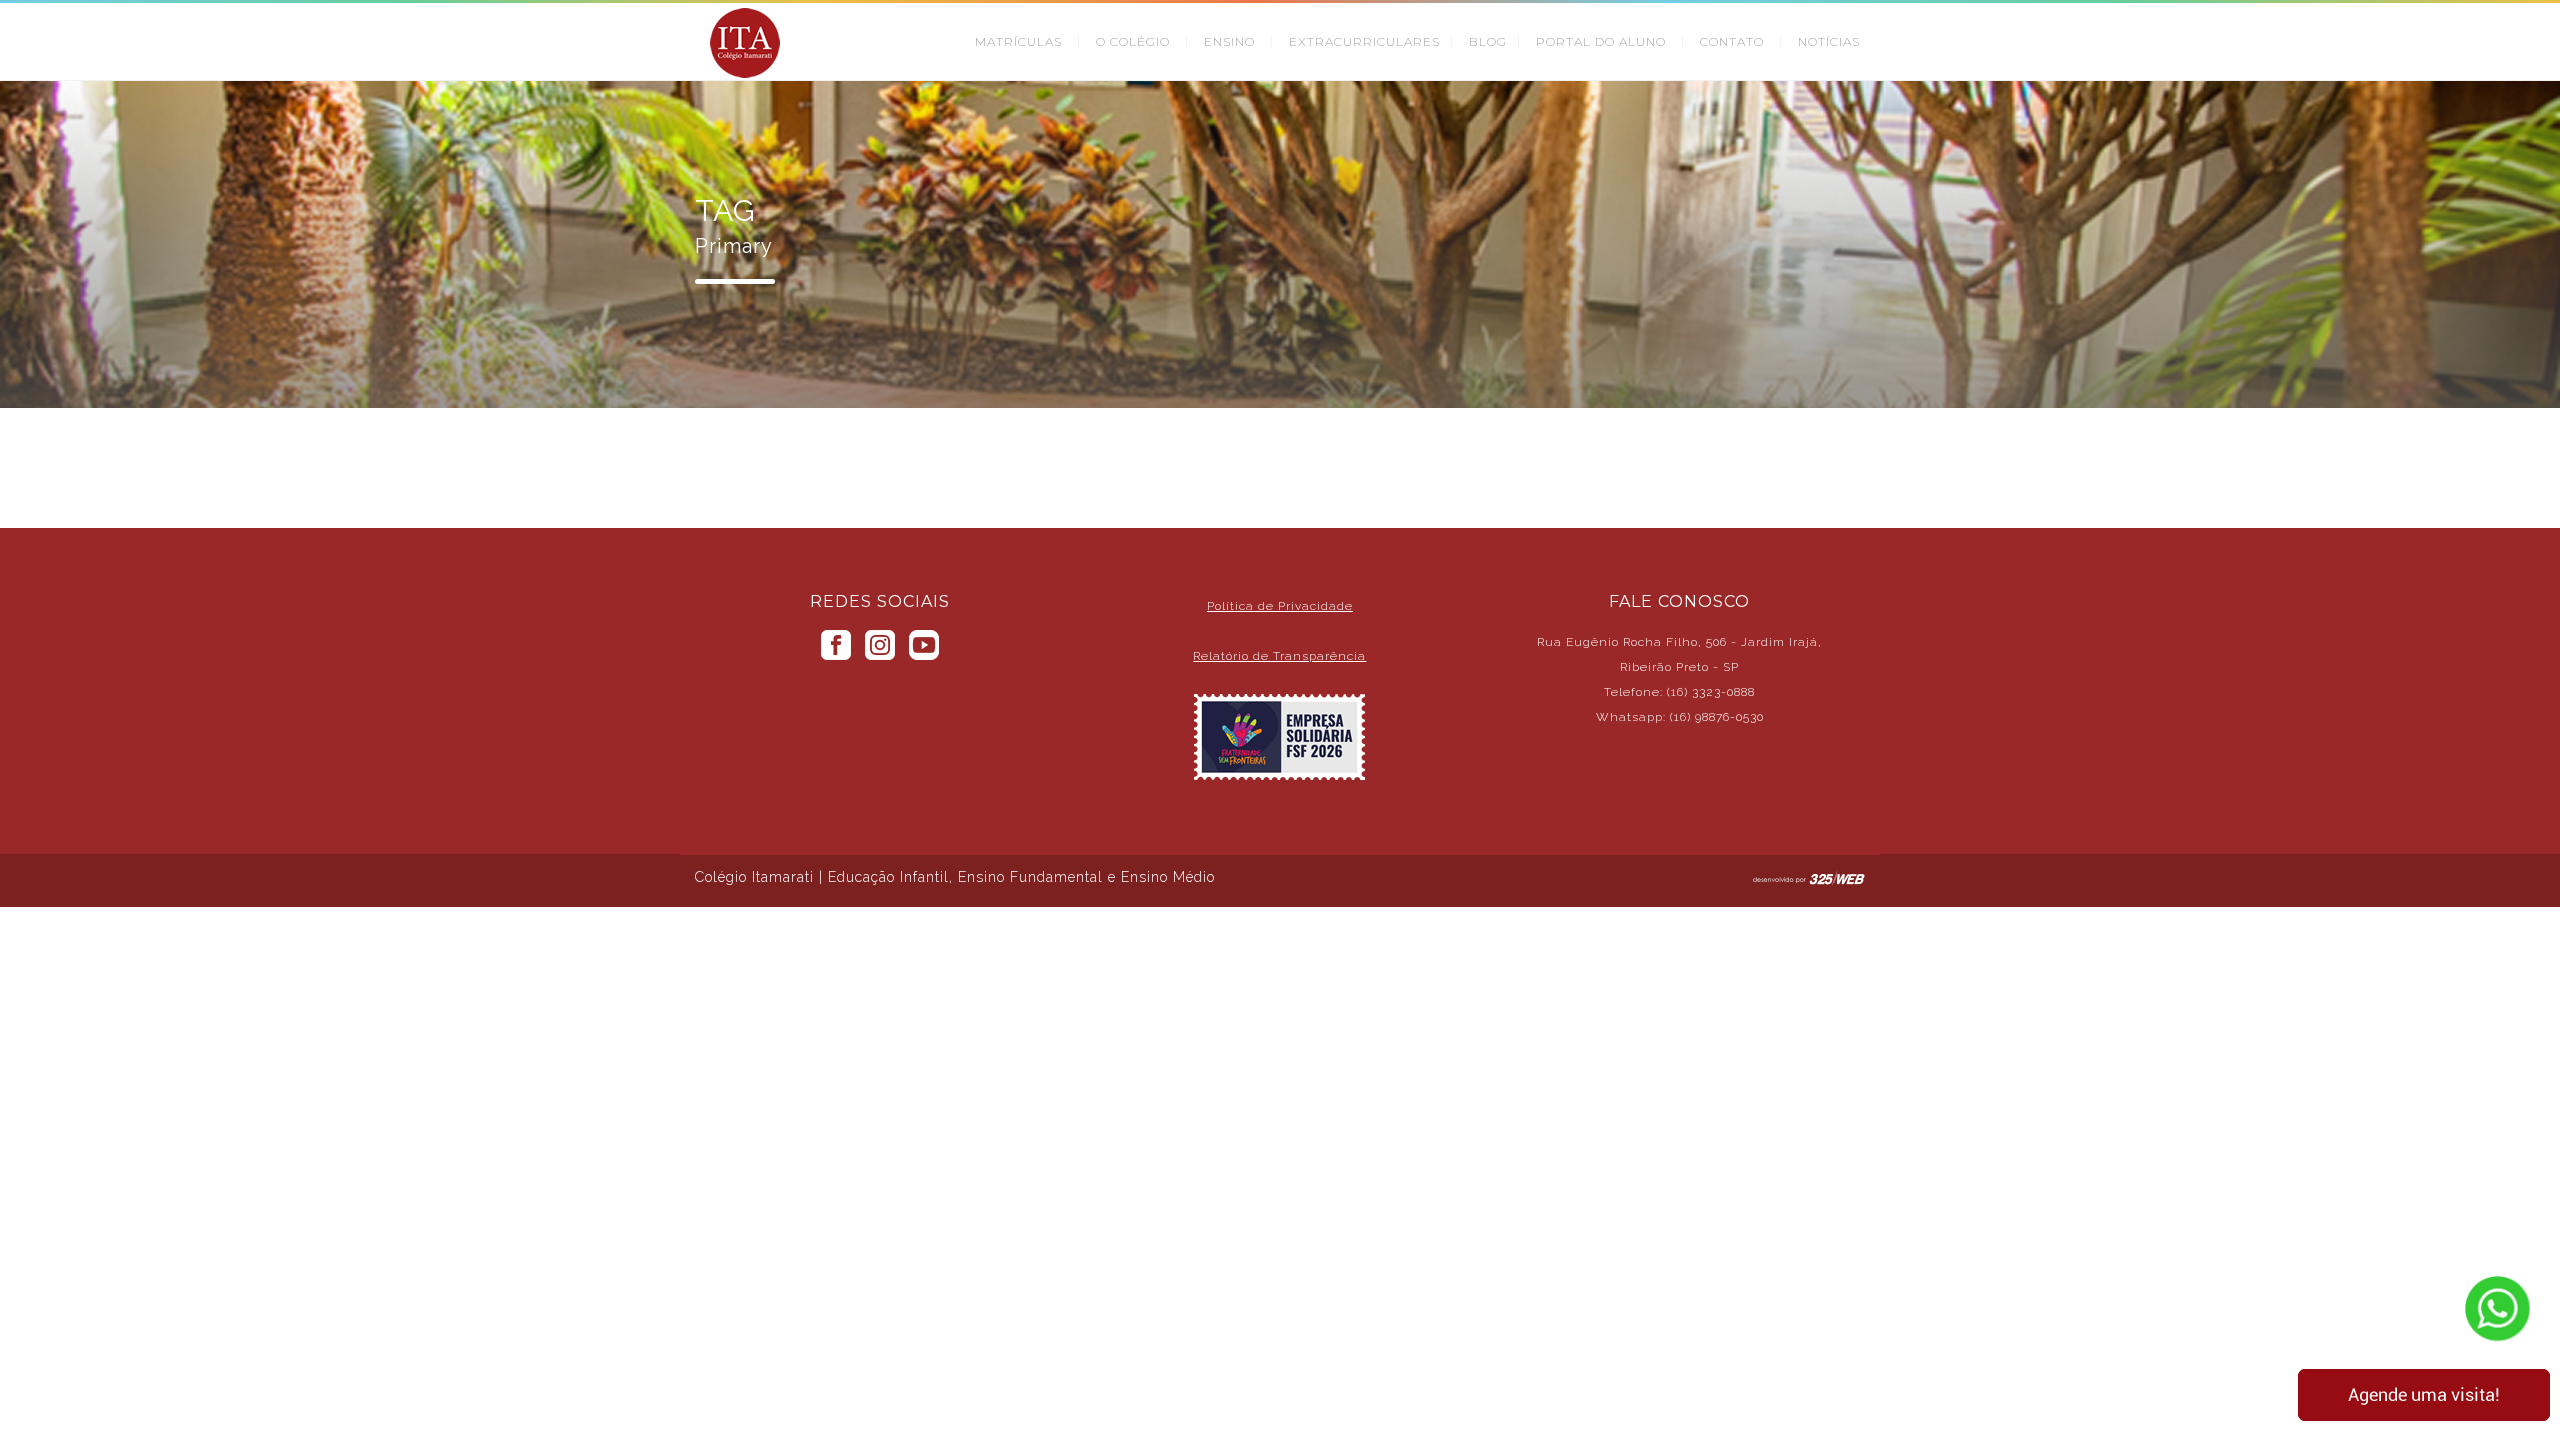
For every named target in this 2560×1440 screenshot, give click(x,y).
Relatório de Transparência (1279, 656)
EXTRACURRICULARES (1364, 41)
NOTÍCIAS (1829, 41)
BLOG (1488, 41)
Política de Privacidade (1280, 606)
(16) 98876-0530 (1717, 717)
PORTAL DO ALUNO (1601, 41)
